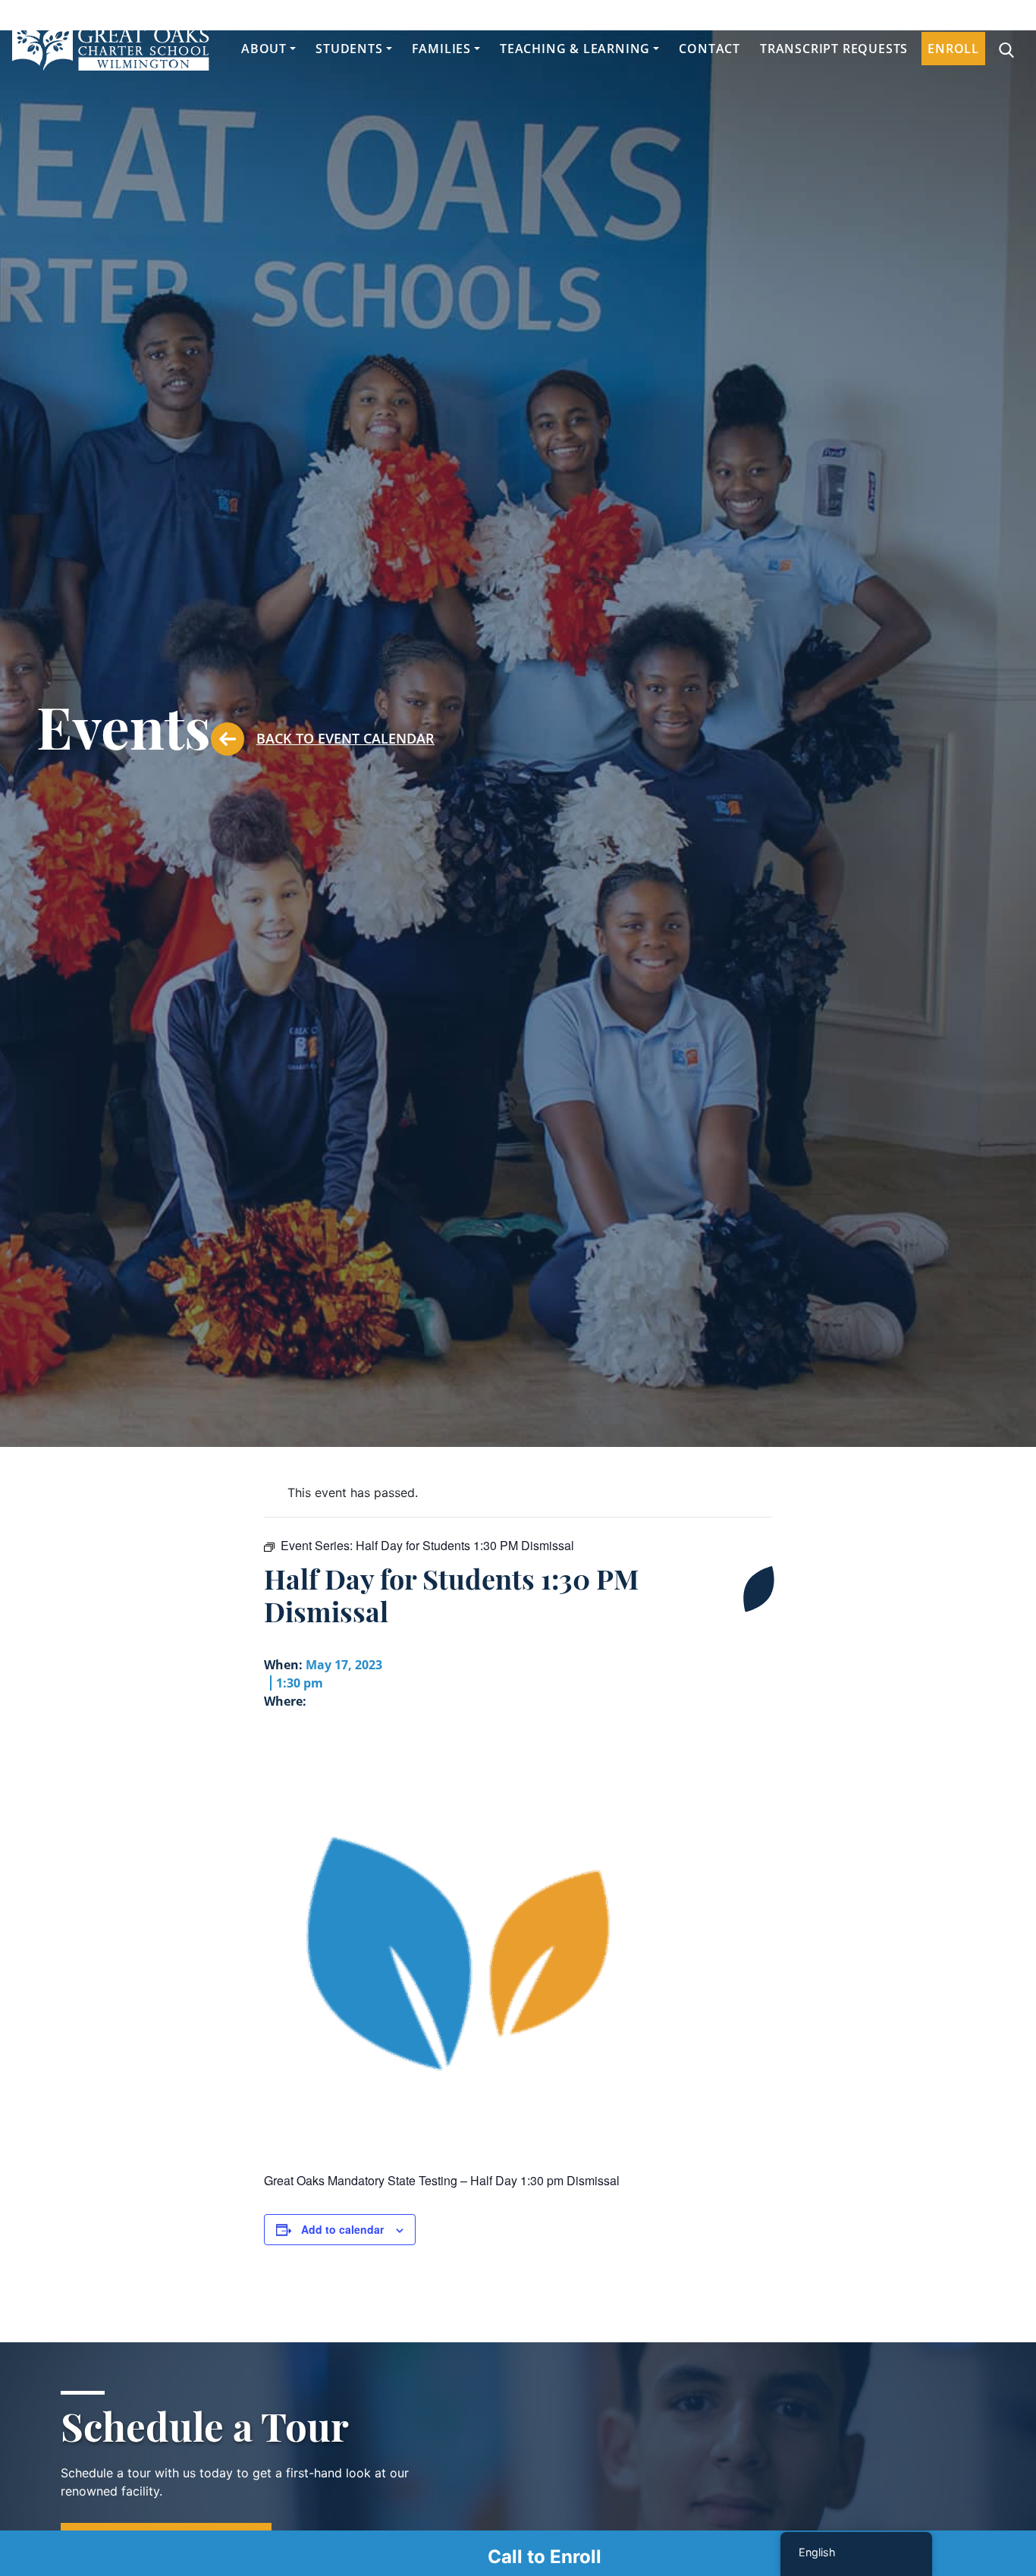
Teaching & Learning (575, 49)
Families (441, 49)
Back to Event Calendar (345, 738)
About (264, 49)
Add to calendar (342, 2229)
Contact (710, 49)
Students (349, 49)
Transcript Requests (834, 49)
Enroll (953, 49)
